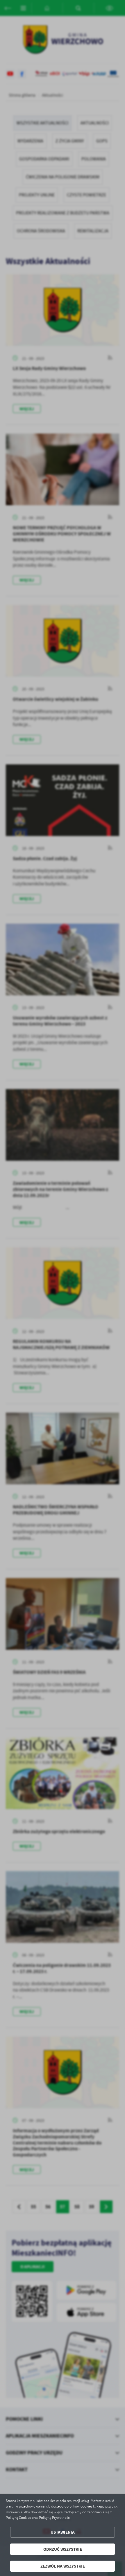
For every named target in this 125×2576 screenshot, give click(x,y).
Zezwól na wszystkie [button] (63, 2566)
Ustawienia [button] (63, 2532)
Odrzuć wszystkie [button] (63, 2549)
